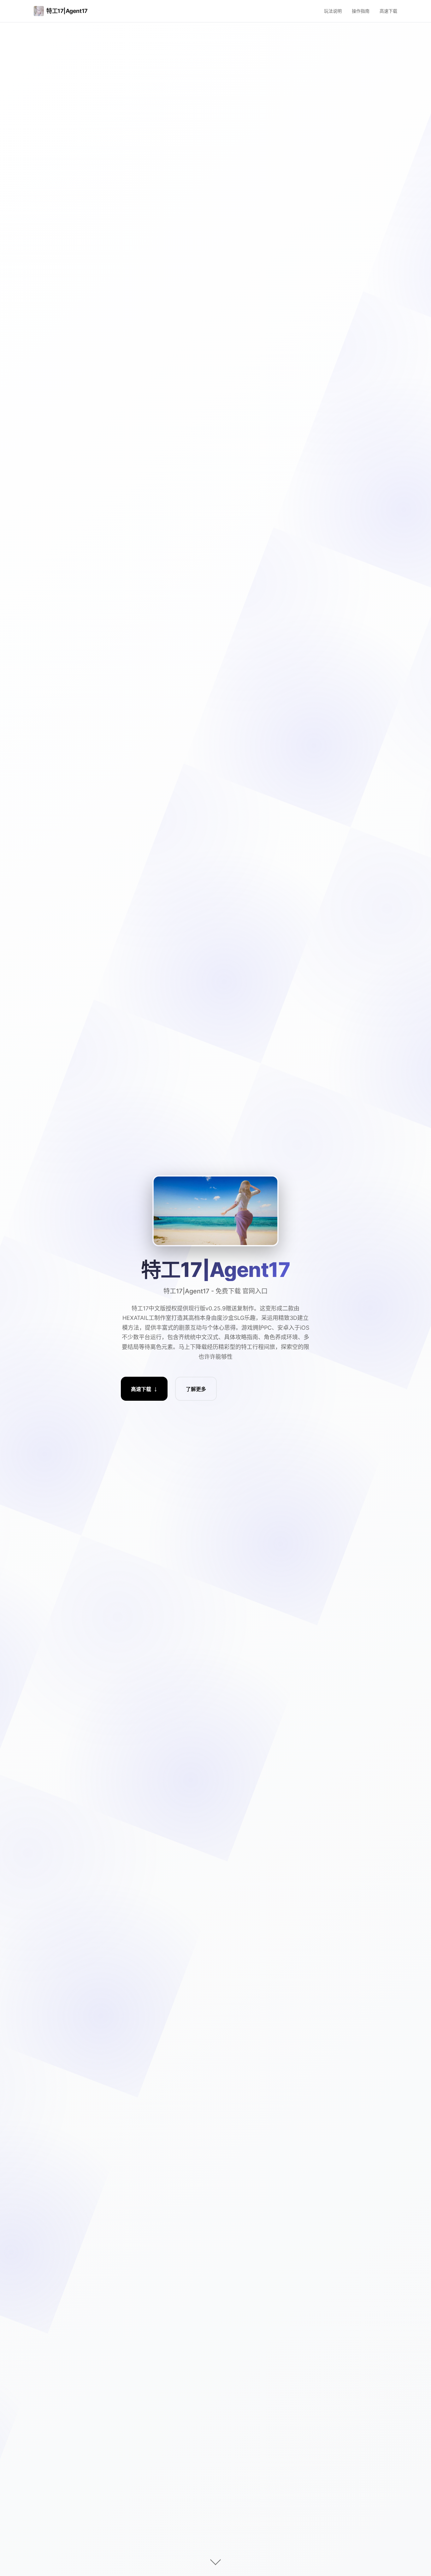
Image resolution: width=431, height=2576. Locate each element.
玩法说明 (333, 11)
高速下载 (388, 11)
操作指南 (361, 11)
